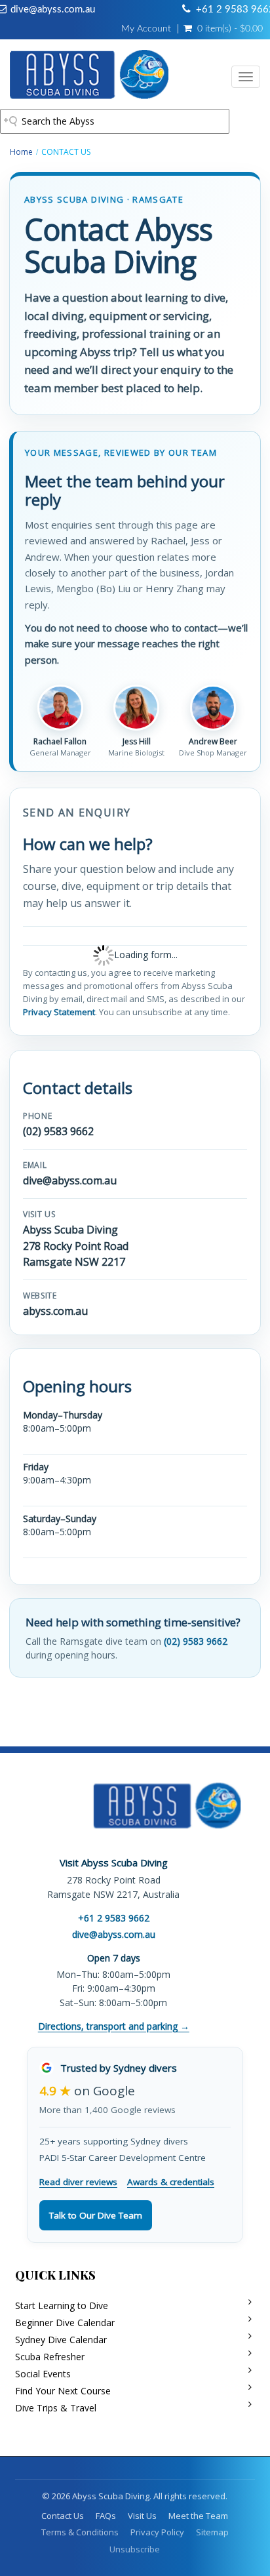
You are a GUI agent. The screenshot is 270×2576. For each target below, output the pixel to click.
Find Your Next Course (63, 2391)
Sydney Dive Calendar (61, 2340)
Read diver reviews (78, 2182)
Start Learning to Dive (62, 2305)
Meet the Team (198, 2516)
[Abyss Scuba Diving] (89, 77)
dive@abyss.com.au (53, 10)
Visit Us (142, 2516)
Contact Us (63, 2516)
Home (21, 152)
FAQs (106, 2516)
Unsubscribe (135, 2549)
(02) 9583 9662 (58, 1131)
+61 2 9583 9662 (114, 1918)
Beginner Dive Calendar (65, 2323)
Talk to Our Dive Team (96, 2215)
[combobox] (115, 121)
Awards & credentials (171, 2182)
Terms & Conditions (80, 2532)
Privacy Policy (157, 2532)
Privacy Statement (59, 1012)
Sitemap (212, 2532)
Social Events (43, 2374)
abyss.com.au (55, 1311)
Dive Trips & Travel (56, 2408)
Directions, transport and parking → (114, 2026)
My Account (146, 29)
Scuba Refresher (50, 2357)
